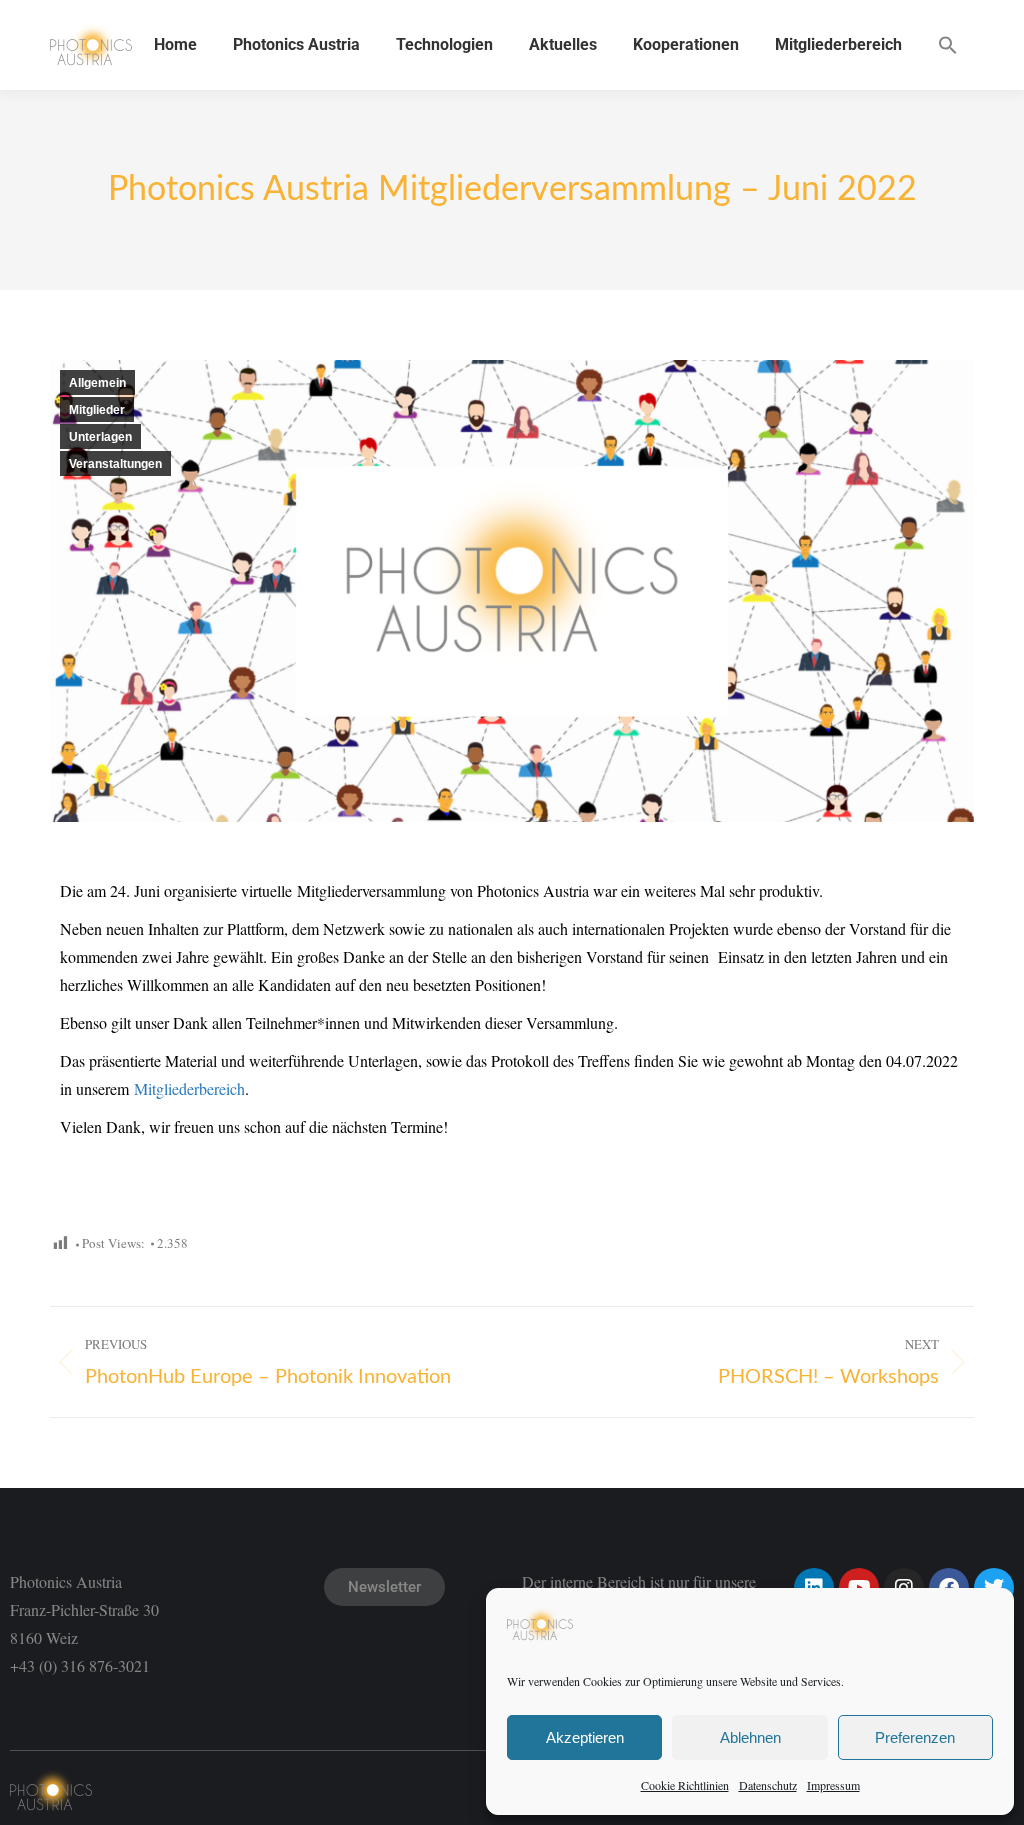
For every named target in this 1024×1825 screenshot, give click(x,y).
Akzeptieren (585, 1737)
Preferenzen (915, 1737)
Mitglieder (97, 410)
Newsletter (384, 1587)
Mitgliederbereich (189, 1088)
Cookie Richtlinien (685, 1785)
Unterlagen (100, 437)
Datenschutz (768, 1785)
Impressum (833, 1785)
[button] (948, 45)
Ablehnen (750, 1737)
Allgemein (97, 383)
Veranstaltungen (115, 464)
